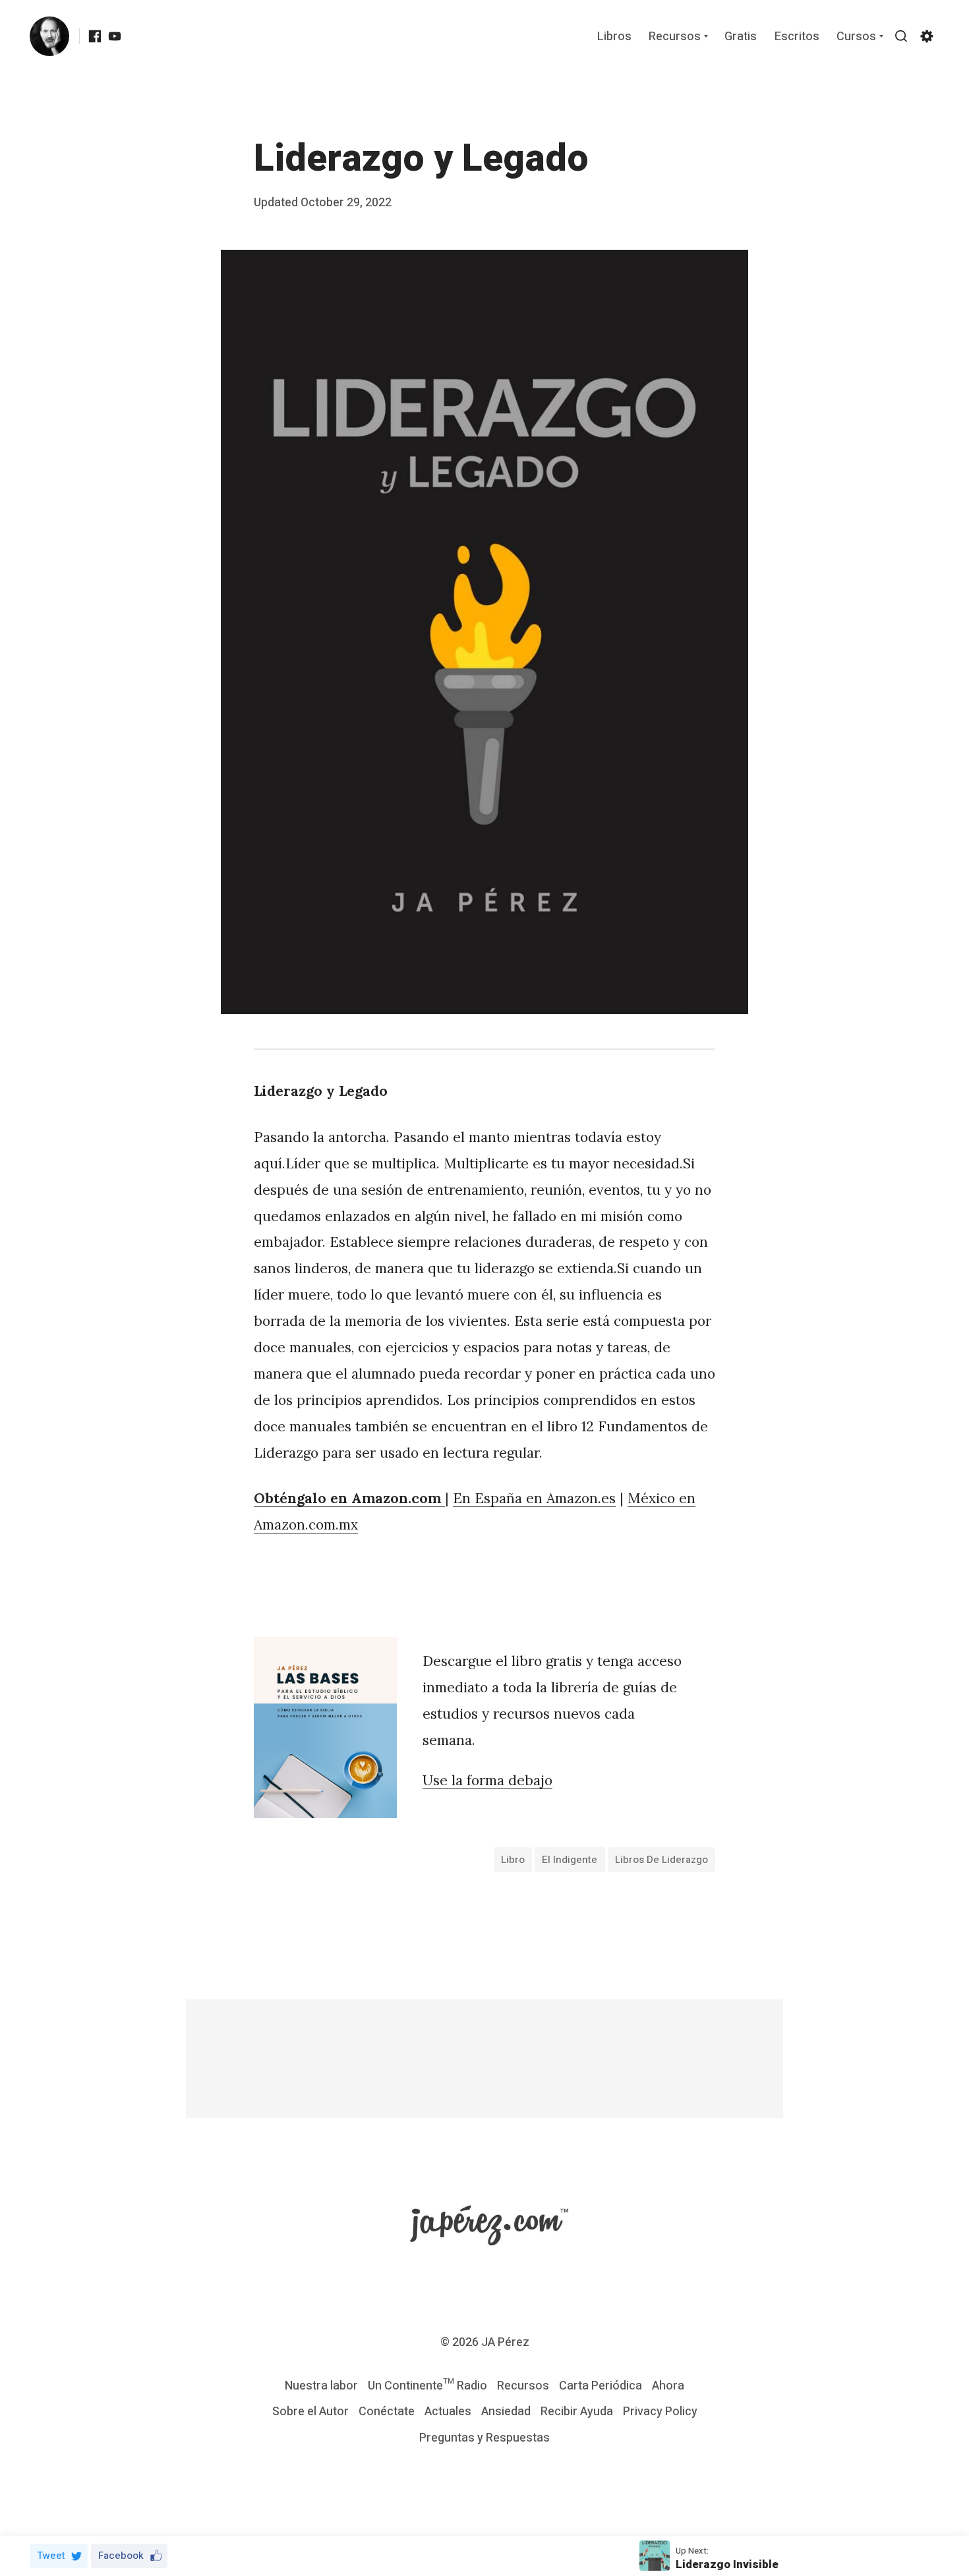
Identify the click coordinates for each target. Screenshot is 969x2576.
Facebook (121, 2556)
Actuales (448, 2412)
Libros (614, 37)
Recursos (675, 37)
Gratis (741, 37)
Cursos (856, 37)
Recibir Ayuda (577, 2412)
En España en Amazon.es (534, 1498)
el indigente (570, 1860)
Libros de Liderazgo (661, 1860)
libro (513, 1860)
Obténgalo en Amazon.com (347, 1498)
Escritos (797, 37)
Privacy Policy (660, 2412)
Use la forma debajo (487, 1780)
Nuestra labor (321, 2386)
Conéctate (387, 2412)
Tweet (51, 2556)
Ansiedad (506, 2412)
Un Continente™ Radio (427, 2386)
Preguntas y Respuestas (484, 2438)
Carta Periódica (601, 2386)
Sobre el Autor (310, 2412)
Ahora (668, 2386)
